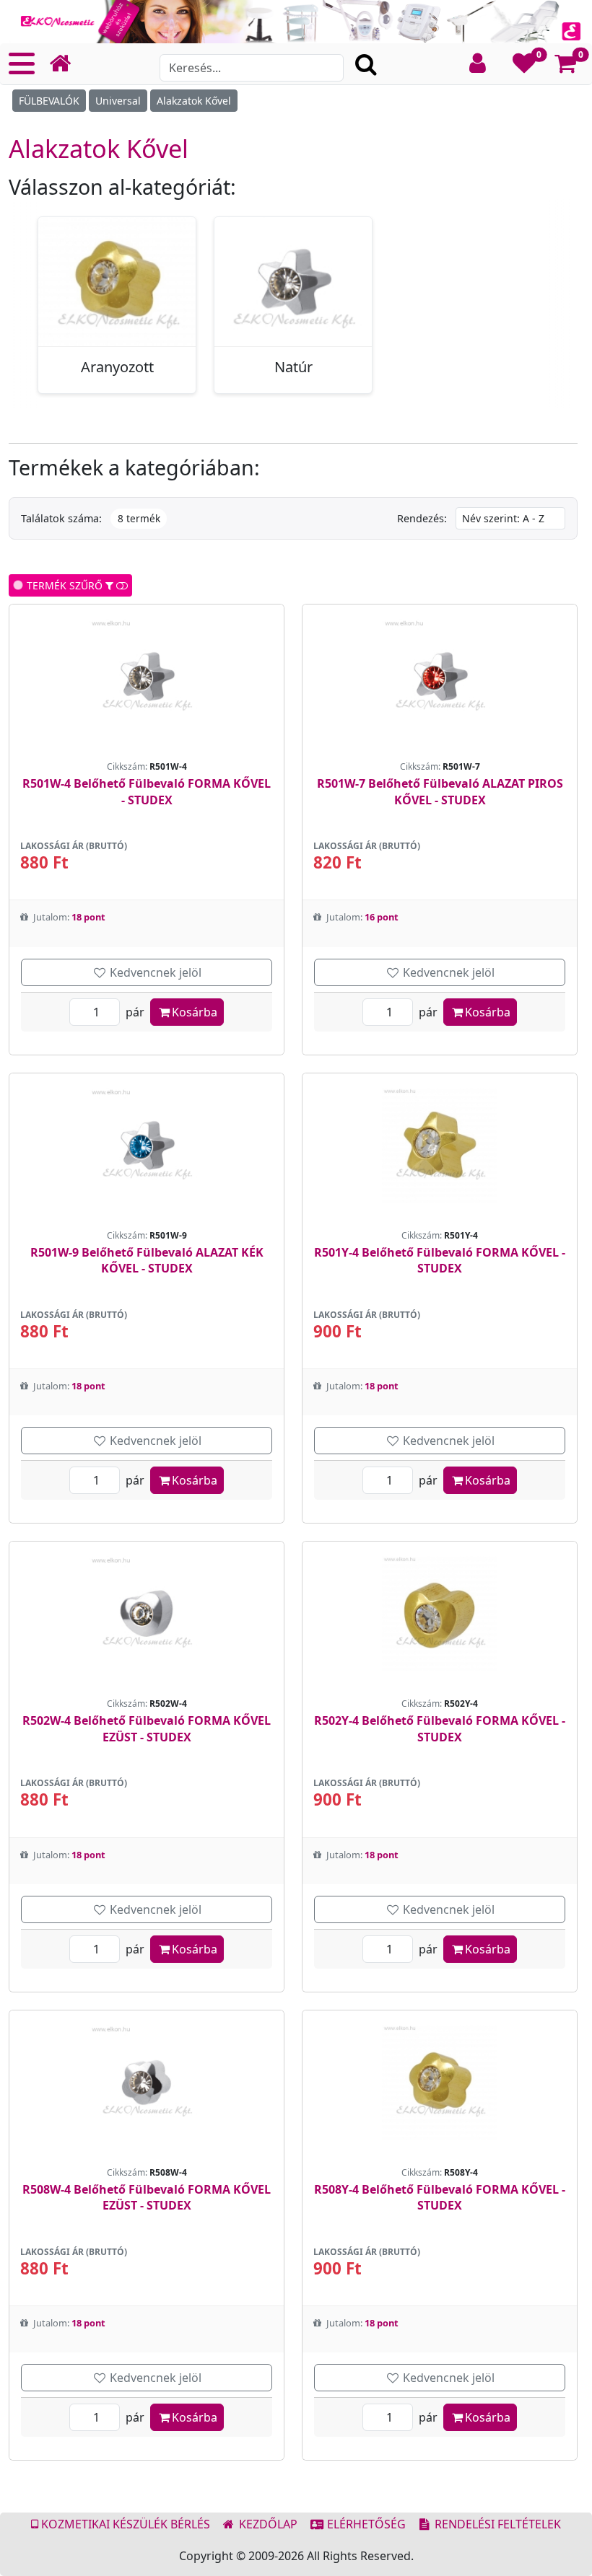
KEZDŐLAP (267, 2524)
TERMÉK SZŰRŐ (63, 585)
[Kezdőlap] (66, 64)
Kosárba (195, 1012)
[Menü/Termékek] (22, 63)
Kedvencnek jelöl (154, 972)
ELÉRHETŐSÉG (365, 2524)
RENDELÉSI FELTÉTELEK (496, 2524)
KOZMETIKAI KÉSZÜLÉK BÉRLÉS (124, 2524)
